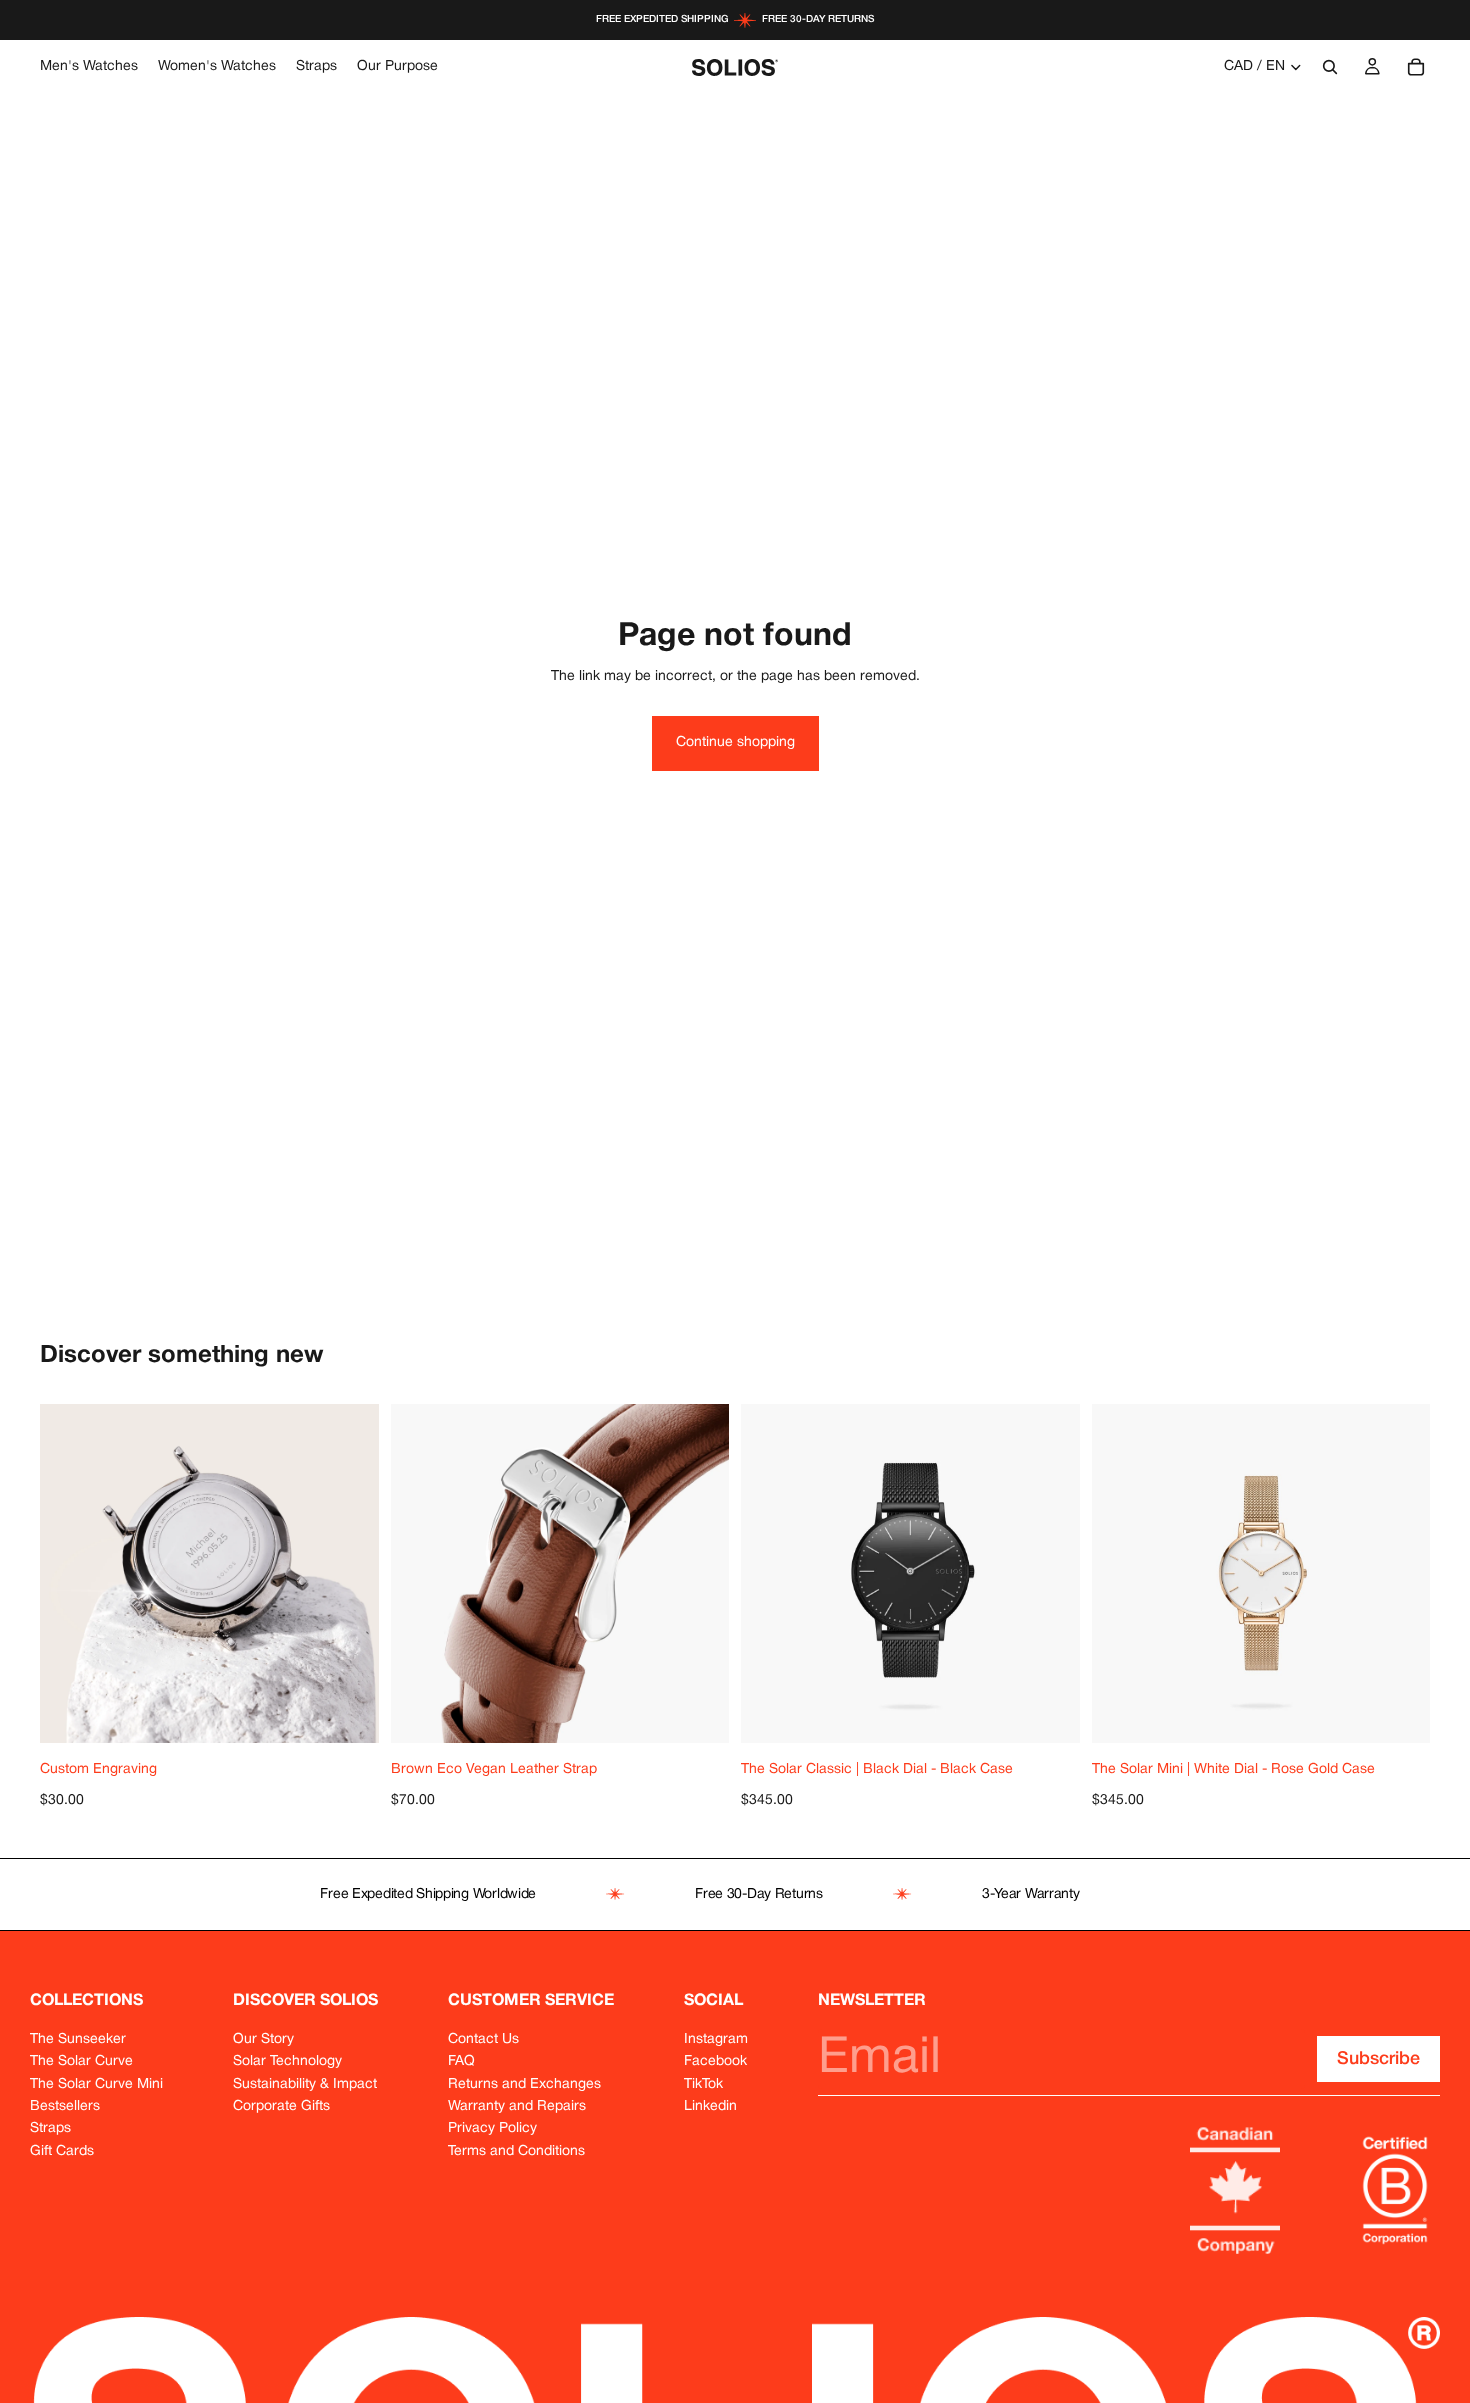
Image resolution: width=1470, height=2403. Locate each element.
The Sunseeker (78, 2039)
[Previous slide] (421, 1573)
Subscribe (1378, 2059)
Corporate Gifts (281, 2106)
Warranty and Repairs (517, 2106)
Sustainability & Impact (305, 2084)
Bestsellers (65, 2106)
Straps (50, 2128)
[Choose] (714, 1712)
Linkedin (710, 2106)
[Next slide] (699, 1573)
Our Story (263, 2039)
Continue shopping (735, 742)
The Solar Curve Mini (96, 2084)
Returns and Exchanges (524, 2084)
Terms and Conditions (516, 2151)
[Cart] (1416, 67)
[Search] (1330, 67)
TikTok (703, 2084)
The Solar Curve (81, 2061)
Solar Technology (287, 2061)
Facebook (715, 2061)
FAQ (461, 2061)
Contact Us (483, 2039)
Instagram (716, 2039)
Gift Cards (62, 2151)
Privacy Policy (492, 2128)
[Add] (364, 1712)
